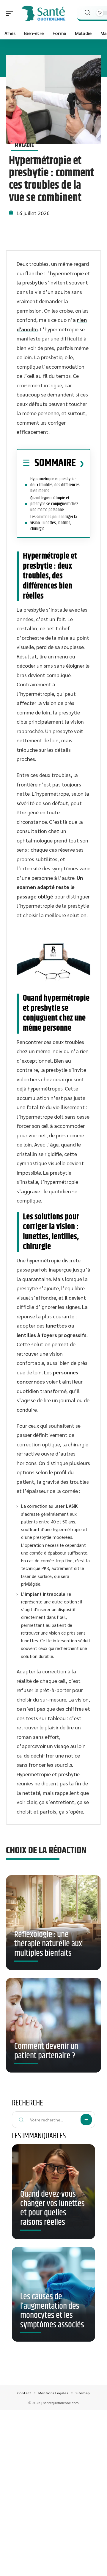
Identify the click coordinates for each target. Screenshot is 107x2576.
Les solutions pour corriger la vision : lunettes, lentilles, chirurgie (53, 523)
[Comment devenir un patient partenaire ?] (53, 2025)
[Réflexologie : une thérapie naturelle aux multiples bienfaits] (53, 1923)
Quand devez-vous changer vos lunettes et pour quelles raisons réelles (52, 2208)
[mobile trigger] (11, 13)
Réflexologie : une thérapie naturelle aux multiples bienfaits (48, 1944)
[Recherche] (87, 13)
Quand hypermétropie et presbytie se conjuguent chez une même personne (54, 504)
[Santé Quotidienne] (43, 13)
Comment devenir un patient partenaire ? (46, 2051)
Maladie (25, 145)
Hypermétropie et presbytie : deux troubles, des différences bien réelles (55, 485)
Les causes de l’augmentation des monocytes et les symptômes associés (52, 2311)
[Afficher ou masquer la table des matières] (80, 463)
